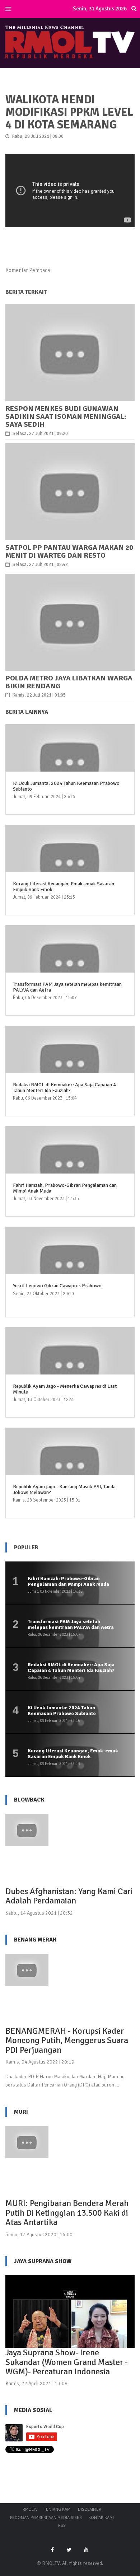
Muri (21, 2112)
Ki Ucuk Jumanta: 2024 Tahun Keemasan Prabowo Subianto (66, 786)
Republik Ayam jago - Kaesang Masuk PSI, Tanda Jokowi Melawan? (64, 1489)
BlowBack (29, 1800)
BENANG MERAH (35, 1940)
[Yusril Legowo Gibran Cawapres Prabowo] (70, 1269)
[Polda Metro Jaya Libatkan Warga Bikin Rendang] (70, 622)
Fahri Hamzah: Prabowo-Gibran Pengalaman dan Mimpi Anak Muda (65, 1188)
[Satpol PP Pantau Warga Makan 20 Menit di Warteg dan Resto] (70, 491)
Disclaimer (90, 2509)
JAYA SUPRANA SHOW (43, 2261)
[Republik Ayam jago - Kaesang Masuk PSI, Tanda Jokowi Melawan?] (70, 1470)
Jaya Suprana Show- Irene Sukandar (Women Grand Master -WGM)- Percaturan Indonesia (67, 2362)
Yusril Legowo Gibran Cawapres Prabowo (57, 1286)
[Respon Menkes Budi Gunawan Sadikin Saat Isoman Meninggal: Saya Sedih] (70, 352)
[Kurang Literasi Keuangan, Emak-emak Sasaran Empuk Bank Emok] (70, 867)
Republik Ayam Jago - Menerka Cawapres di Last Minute (65, 1389)
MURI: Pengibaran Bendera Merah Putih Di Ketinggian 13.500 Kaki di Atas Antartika (67, 2213)
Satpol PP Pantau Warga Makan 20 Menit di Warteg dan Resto (69, 551)
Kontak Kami (101, 2518)
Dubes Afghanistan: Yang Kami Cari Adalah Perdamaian (69, 1896)
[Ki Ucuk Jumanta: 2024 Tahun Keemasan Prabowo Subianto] (70, 766)
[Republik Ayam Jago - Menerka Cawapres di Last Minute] (70, 1369)
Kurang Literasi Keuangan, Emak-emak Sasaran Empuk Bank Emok (64, 886)
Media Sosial (33, 2410)
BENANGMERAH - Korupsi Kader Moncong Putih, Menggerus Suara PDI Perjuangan (67, 2040)
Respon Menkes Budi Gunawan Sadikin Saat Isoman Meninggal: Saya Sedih (66, 416)
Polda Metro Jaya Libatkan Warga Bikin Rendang (69, 682)
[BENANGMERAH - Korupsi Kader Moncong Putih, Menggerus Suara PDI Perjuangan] (27, 1969)
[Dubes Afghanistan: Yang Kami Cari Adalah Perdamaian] (27, 1830)
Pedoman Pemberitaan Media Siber (46, 2518)
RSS (62, 2526)
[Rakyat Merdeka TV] (70, 41)
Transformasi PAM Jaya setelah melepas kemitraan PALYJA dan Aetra (67, 987)
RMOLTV (30, 2509)
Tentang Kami (58, 2509)
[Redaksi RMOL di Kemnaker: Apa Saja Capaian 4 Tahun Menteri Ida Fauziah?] (70, 1068)
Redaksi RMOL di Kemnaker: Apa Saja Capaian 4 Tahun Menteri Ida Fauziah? (64, 1087)
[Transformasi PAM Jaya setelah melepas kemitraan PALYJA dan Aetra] (70, 967)
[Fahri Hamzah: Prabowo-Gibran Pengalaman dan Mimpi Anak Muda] (70, 1168)
